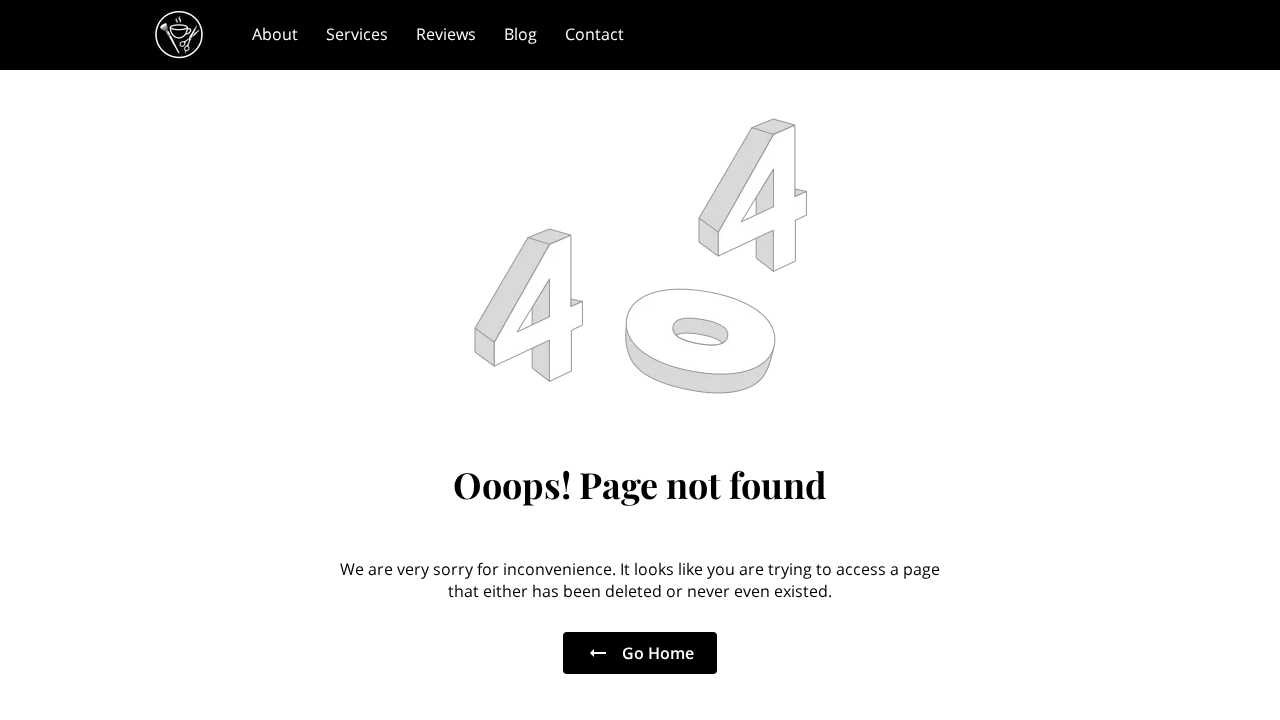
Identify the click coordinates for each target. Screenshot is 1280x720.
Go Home (658, 653)
